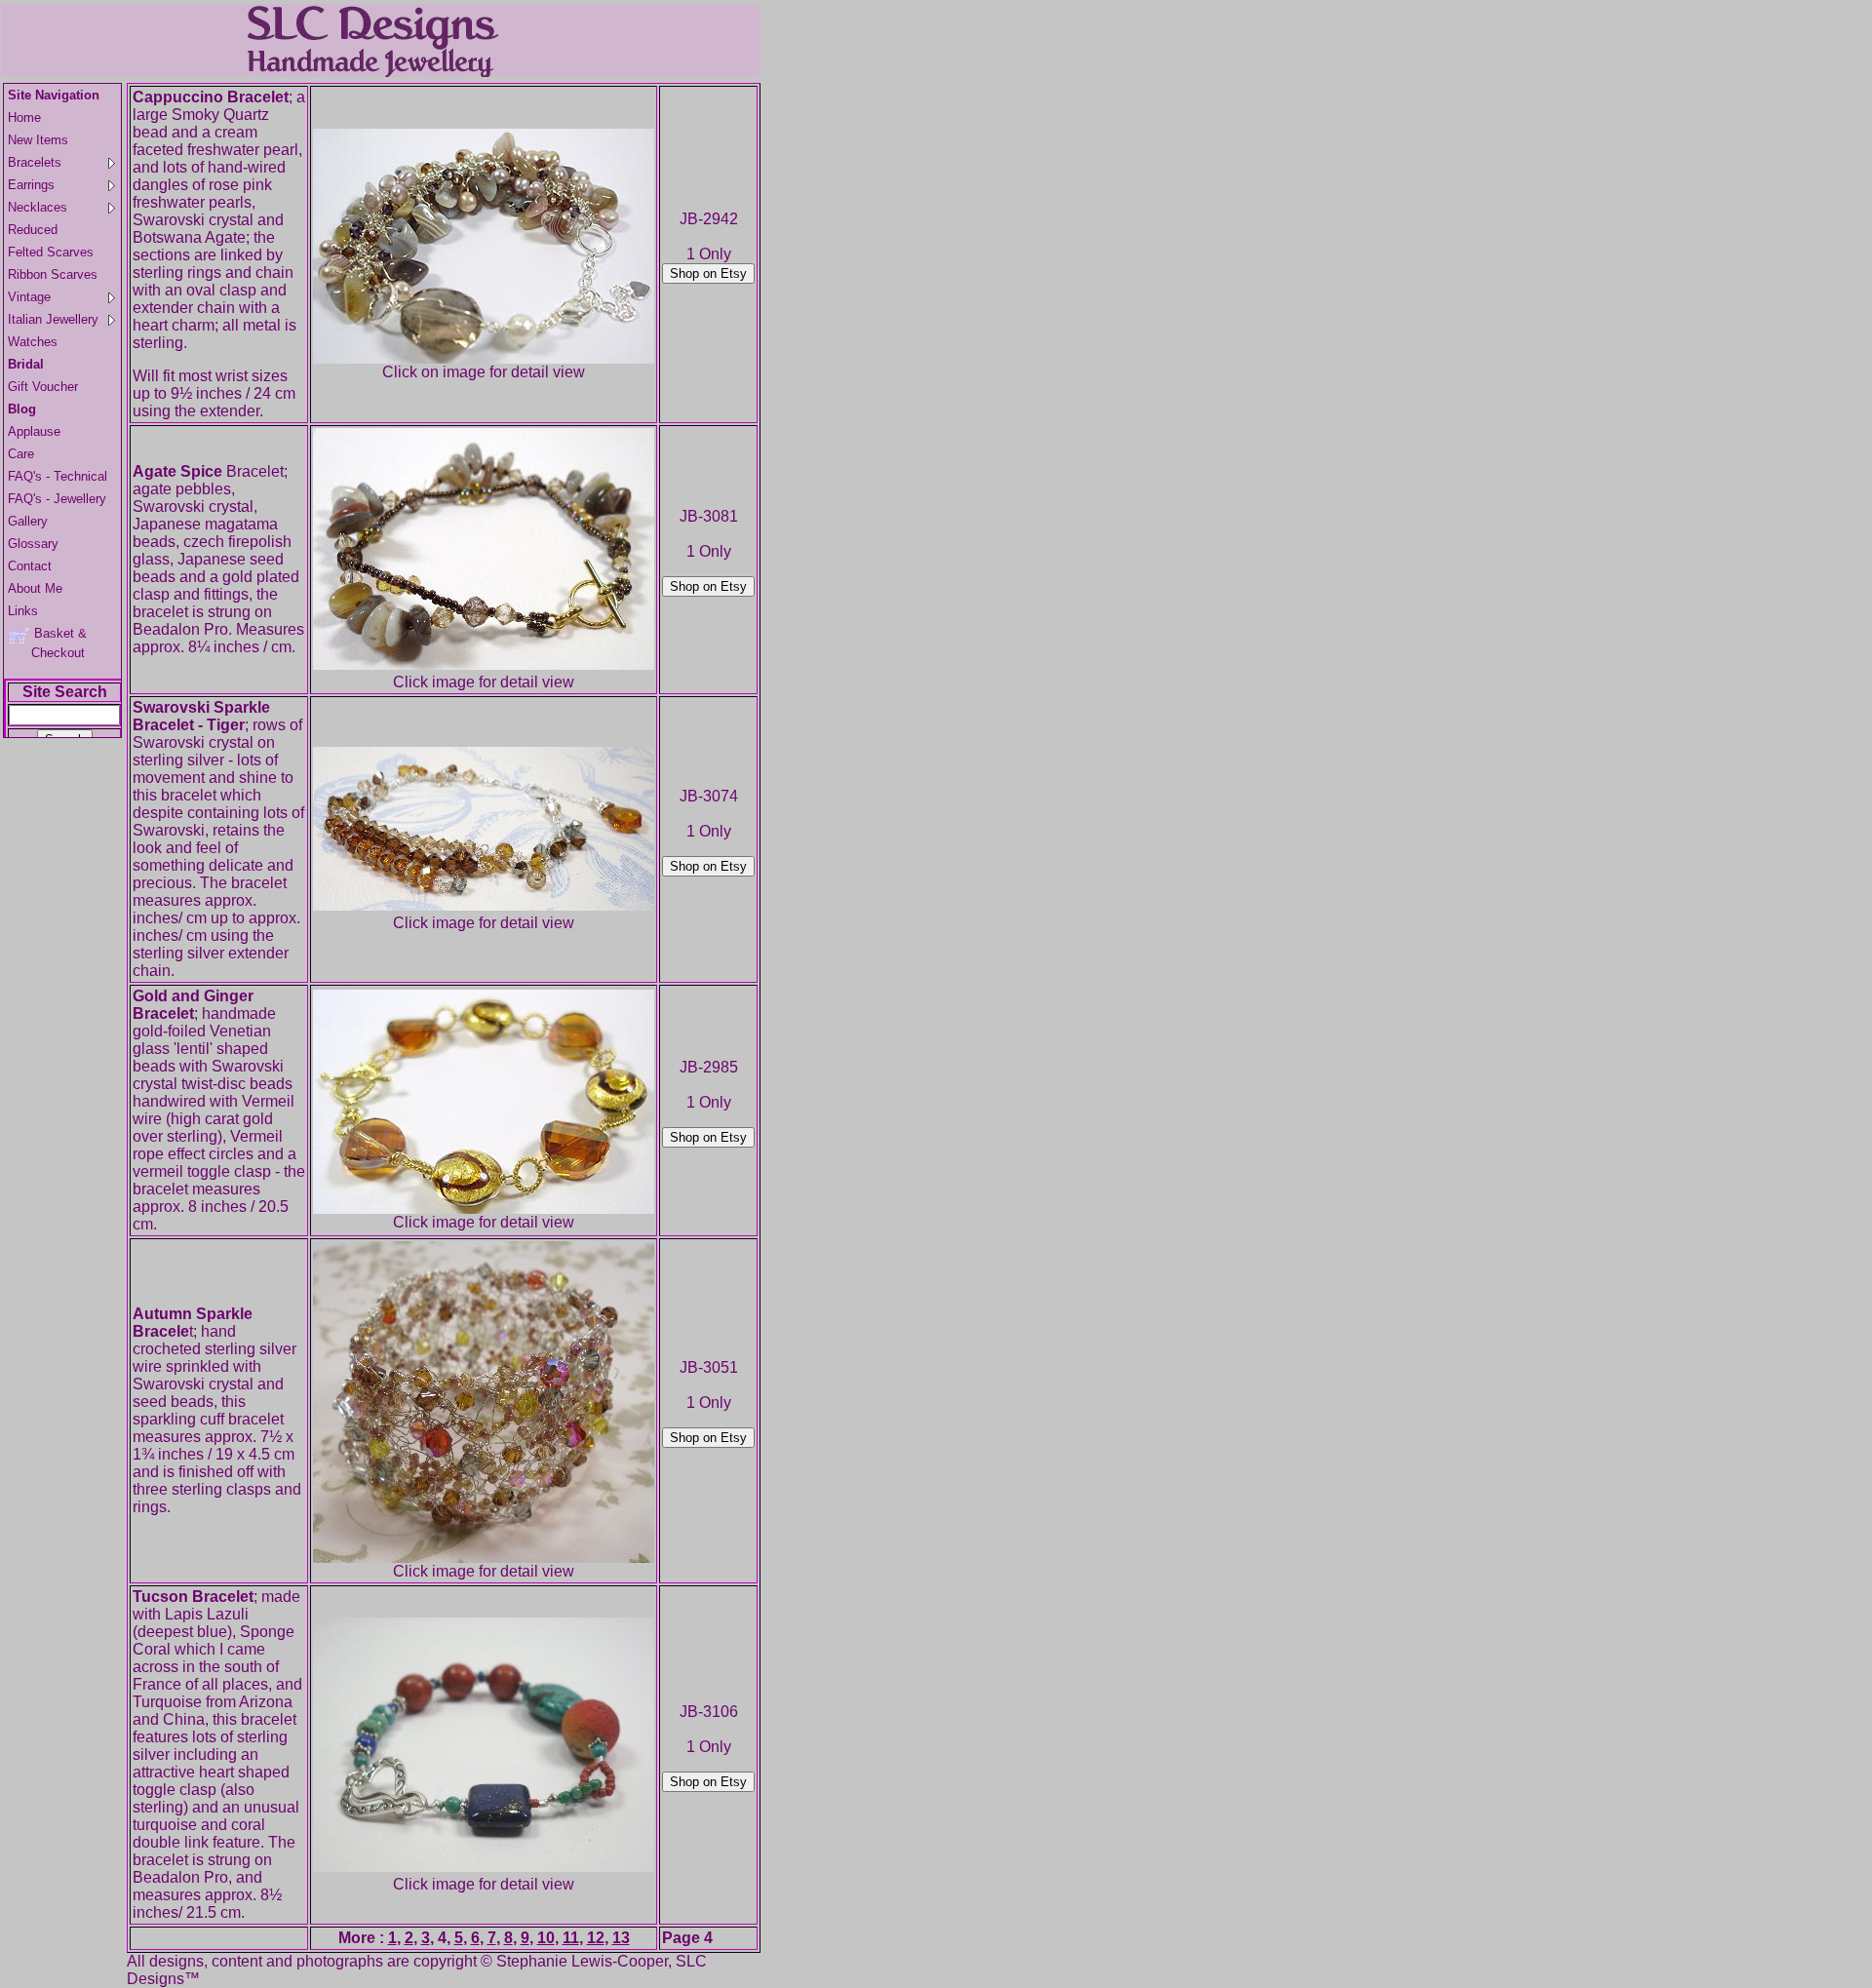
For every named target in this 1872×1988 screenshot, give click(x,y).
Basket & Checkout (47, 643)
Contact (30, 566)
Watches (33, 342)
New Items (38, 140)
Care (21, 454)
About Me (35, 588)
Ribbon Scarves (53, 274)
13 (621, 1938)
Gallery (28, 521)
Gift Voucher (43, 387)
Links (23, 611)
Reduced (33, 230)
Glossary (33, 544)
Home (24, 117)
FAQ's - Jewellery (57, 499)
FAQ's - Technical (58, 476)
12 (596, 1938)
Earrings (31, 185)
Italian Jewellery (53, 319)
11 (571, 1938)
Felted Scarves (51, 252)
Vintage (29, 297)
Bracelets (35, 162)
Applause (34, 431)
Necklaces (38, 207)
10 (546, 1938)
